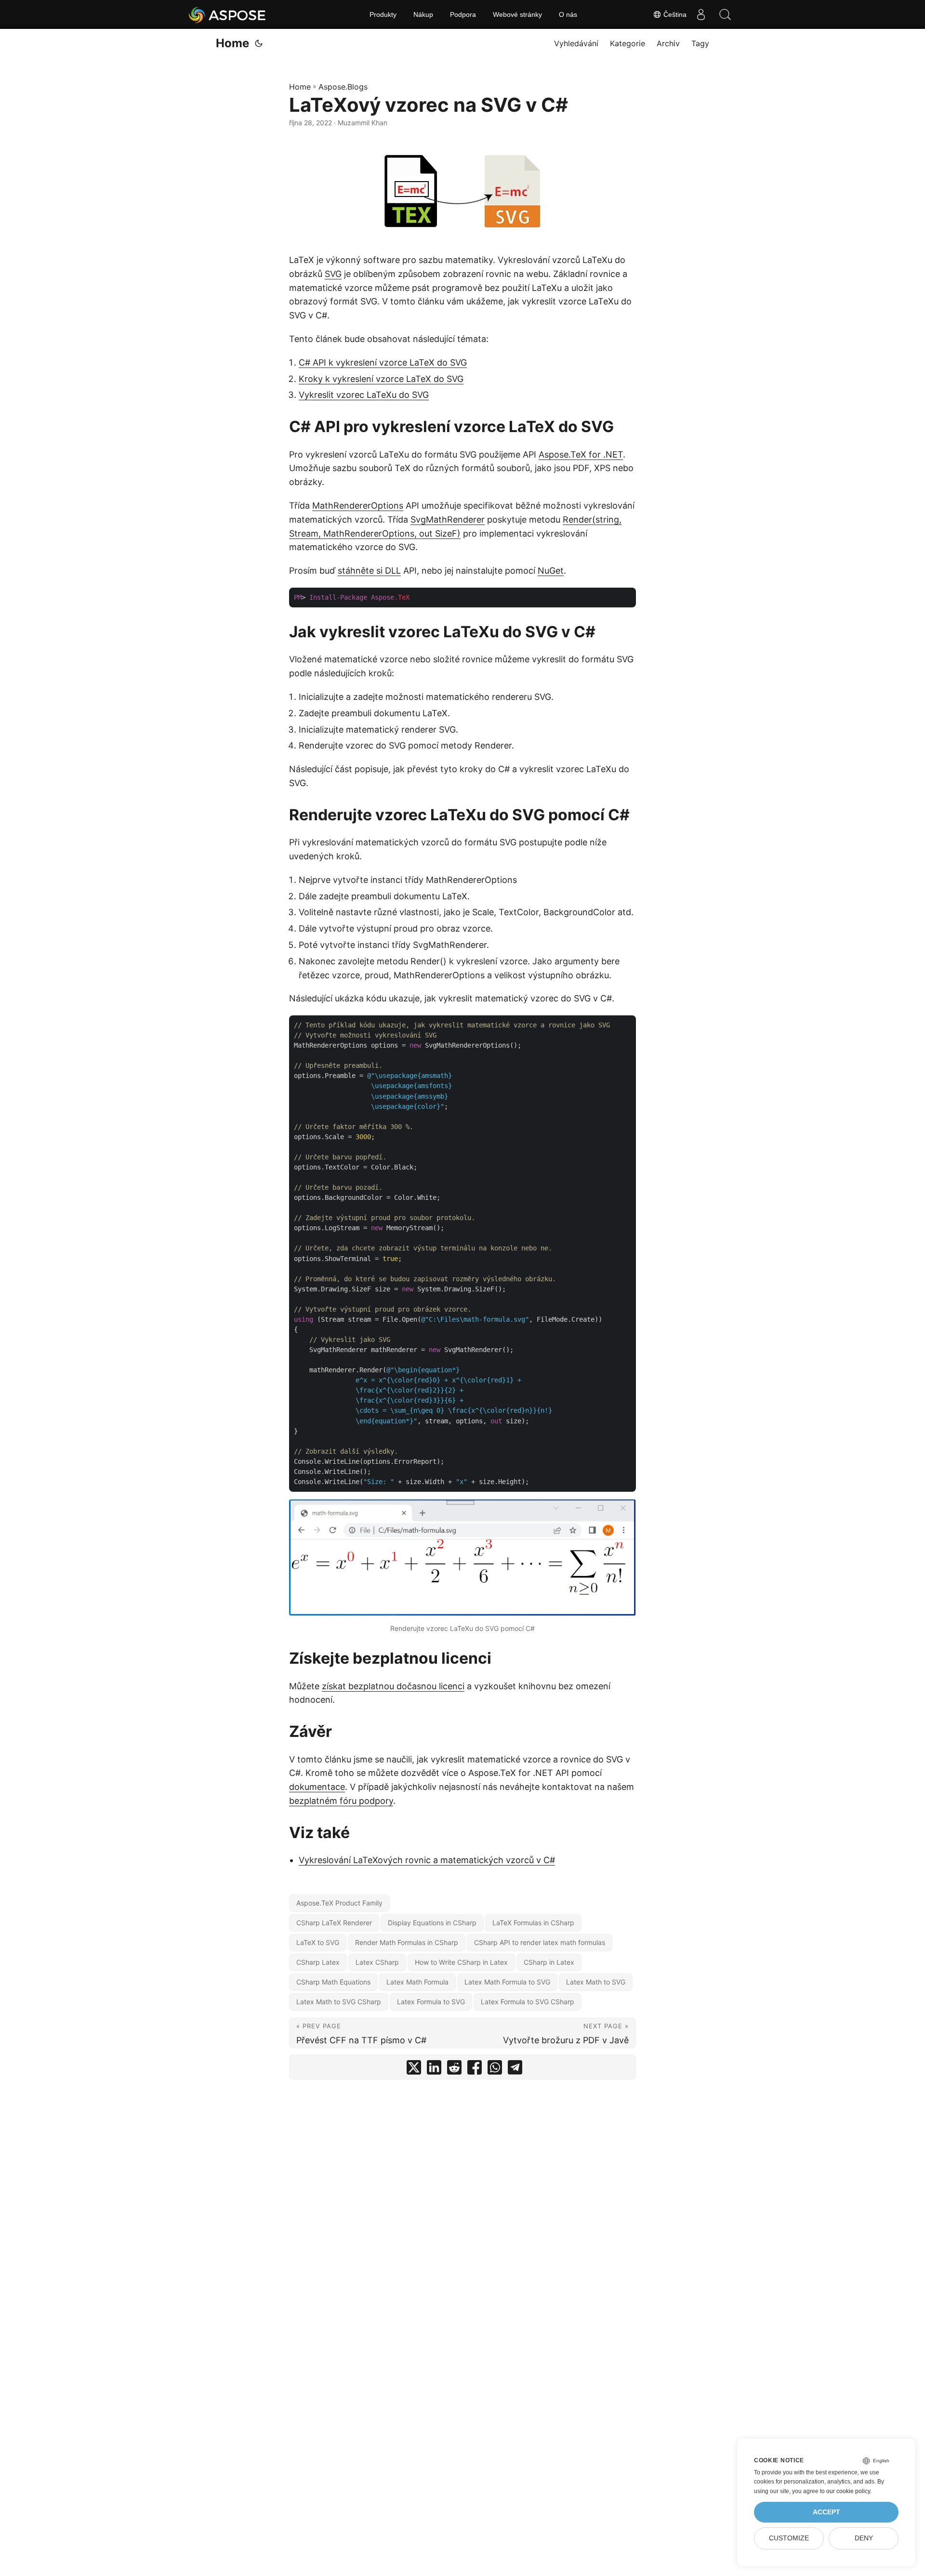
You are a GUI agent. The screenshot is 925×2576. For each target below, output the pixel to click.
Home (232, 43)
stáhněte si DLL (369, 571)
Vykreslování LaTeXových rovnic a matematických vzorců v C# (427, 1860)
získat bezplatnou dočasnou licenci (393, 1686)
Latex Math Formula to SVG (507, 1982)
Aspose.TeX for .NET (581, 454)
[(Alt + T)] (259, 43)
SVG (333, 274)
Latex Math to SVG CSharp (339, 2002)
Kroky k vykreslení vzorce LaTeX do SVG (381, 379)
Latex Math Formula (417, 1982)
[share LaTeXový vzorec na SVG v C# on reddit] (454, 2070)
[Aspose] (228, 14)
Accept (826, 2512)
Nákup (423, 14)
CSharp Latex (318, 1962)
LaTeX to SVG (318, 1942)
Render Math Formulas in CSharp (407, 1942)
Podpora (463, 14)
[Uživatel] (701, 14)
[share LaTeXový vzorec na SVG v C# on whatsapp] (495, 2070)
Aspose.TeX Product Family (339, 1903)
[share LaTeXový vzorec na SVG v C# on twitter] (414, 2070)
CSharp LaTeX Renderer (334, 1923)
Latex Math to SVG (596, 1982)
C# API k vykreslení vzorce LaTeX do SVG (383, 362)
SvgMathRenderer (448, 519)
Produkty (383, 14)
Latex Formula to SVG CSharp (528, 2002)
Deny (864, 2538)
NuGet (551, 571)
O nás (568, 14)
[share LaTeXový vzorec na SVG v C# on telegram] (515, 2070)
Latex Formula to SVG (431, 2002)
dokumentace (317, 1787)
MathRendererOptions (358, 506)
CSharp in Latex (549, 1962)
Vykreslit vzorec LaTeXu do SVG (364, 395)
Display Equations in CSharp (432, 1923)
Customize (789, 2538)
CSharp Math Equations (333, 1982)
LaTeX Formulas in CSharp (533, 1923)
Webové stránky (517, 14)
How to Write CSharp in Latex (461, 1962)
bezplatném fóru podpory (341, 1801)
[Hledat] (725, 14)
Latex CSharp (377, 1962)
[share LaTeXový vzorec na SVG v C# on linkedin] (434, 2070)
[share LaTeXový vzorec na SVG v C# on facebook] (475, 2070)
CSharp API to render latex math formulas (540, 1942)
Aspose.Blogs (343, 87)
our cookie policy (848, 2491)
